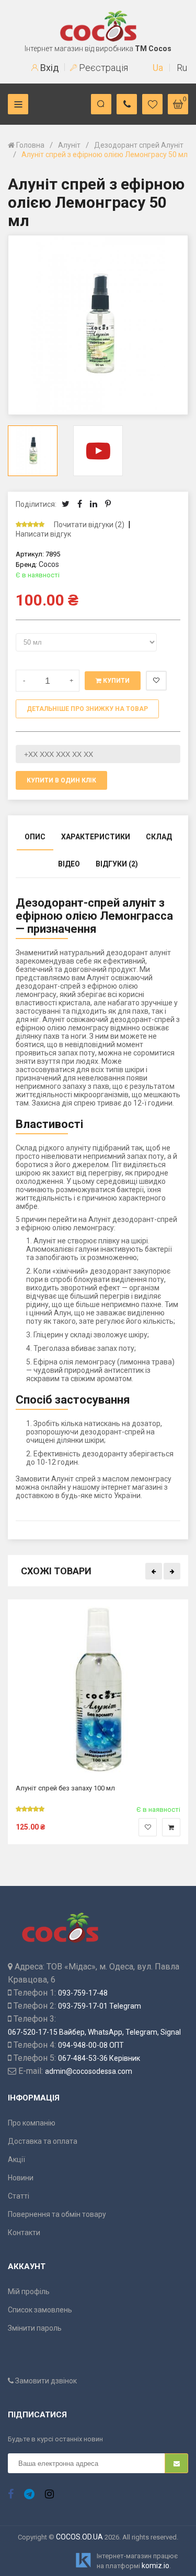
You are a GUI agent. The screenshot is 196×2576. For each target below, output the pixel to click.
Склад (159, 837)
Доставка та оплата (43, 2141)
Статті (19, 2196)
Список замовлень (40, 2310)
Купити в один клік (61, 780)
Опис (35, 837)
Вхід (49, 68)
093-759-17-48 (83, 1993)
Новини (21, 2178)
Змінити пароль (35, 2328)
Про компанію (32, 2123)
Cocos (49, 564)
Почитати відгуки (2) (89, 525)
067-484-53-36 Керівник (99, 2058)
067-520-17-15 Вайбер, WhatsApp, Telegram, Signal (94, 2032)
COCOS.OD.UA (79, 2537)
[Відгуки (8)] (30, 1809)
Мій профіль (29, 2292)
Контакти (24, 2233)
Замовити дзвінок (45, 2381)
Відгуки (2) (117, 864)
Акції (16, 2159)
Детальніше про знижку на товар (87, 709)
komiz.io (155, 2566)
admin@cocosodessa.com (89, 2071)
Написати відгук (43, 534)
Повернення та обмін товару (57, 2214)
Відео (69, 864)
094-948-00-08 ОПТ (91, 2045)
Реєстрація (102, 68)
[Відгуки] (34, 525)
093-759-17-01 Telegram (100, 2006)
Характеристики (96, 837)
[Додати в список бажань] (148, 1827)
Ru (182, 68)
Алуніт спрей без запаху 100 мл (65, 1788)
